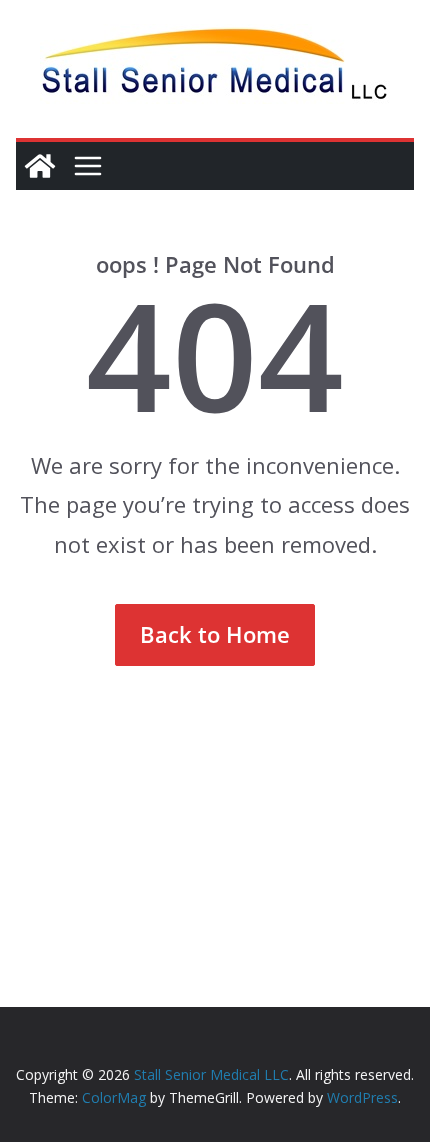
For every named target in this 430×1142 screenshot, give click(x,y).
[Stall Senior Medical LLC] (40, 166)
